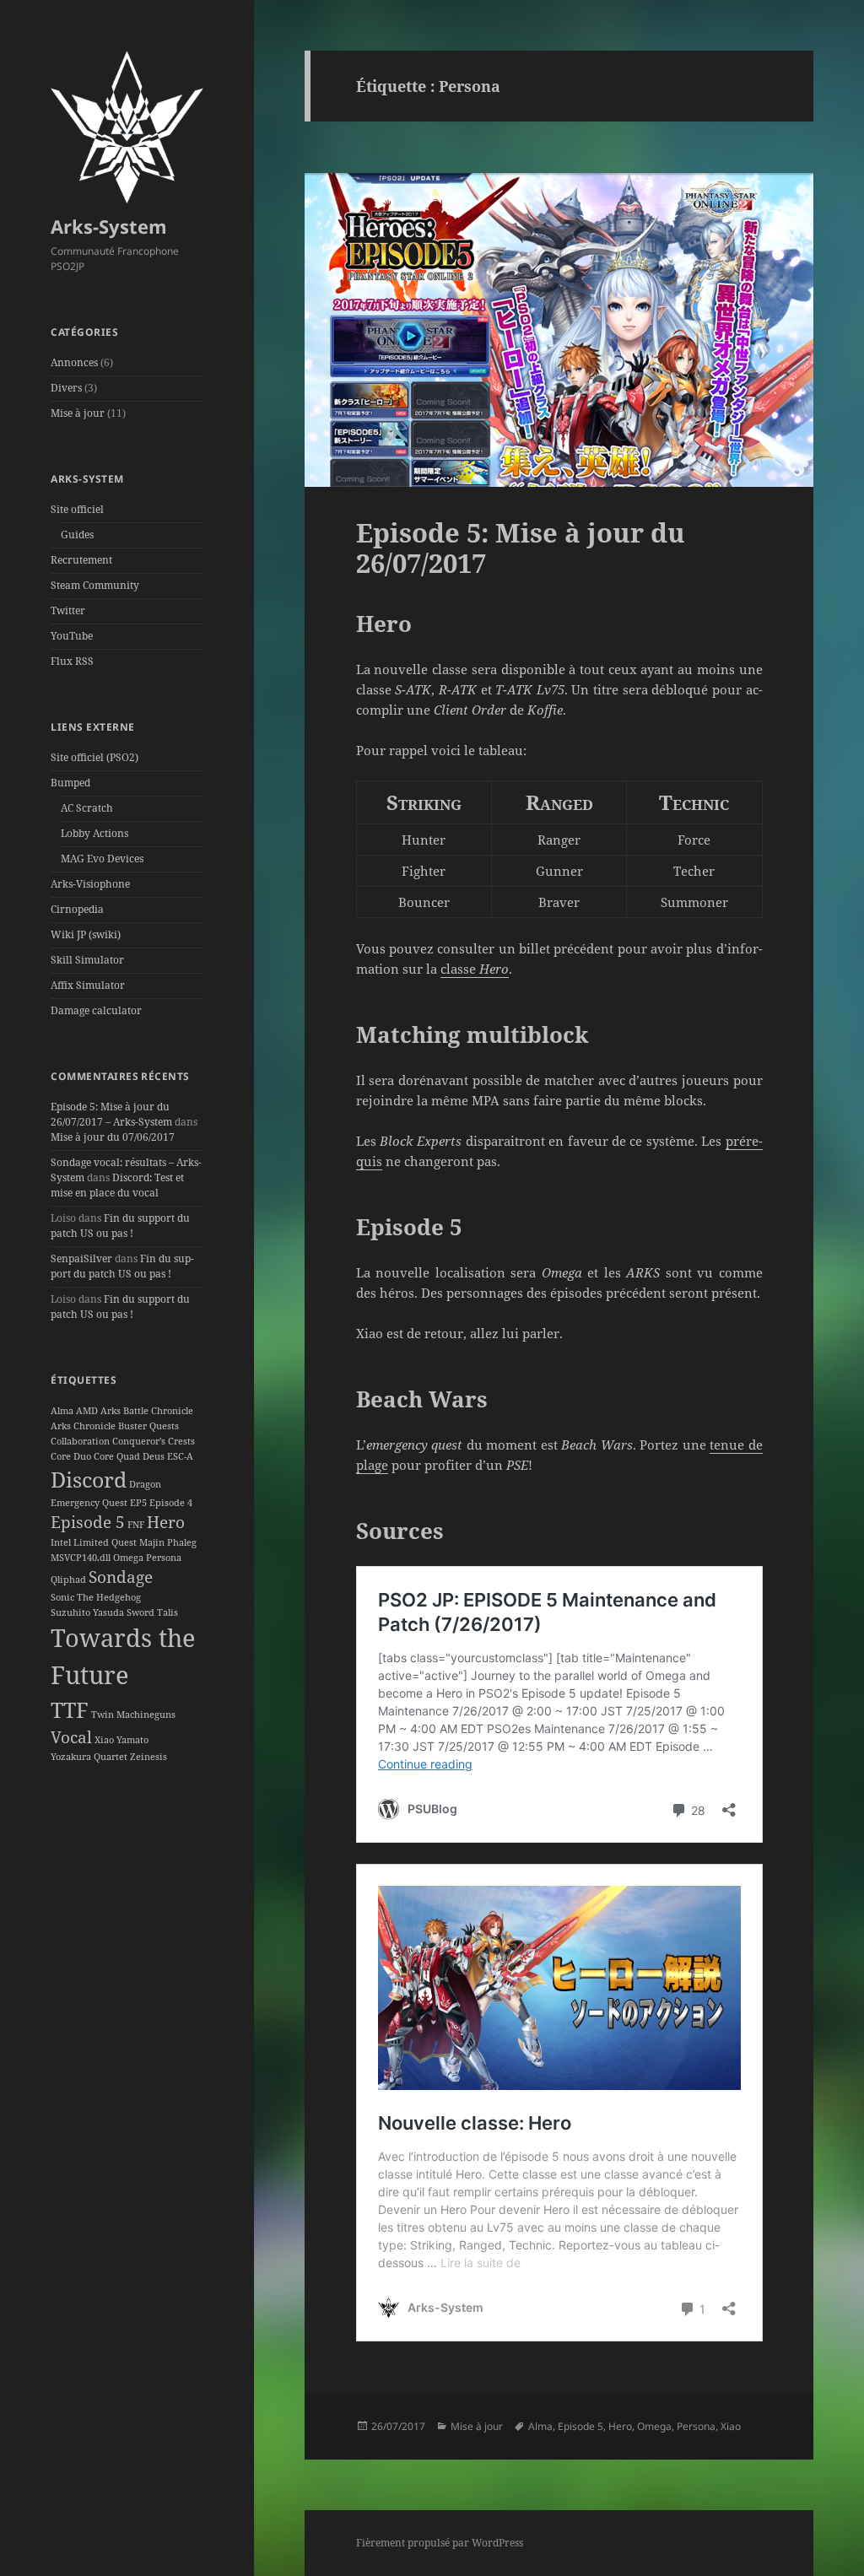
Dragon (145, 1484)
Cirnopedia (77, 909)
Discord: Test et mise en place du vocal (117, 1185)
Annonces (74, 362)
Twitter (68, 610)
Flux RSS (72, 661)
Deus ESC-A (168, 1456)
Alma (62, 1411)
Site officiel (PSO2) (94, 757)
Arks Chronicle (83, 1426)
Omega (128, 1558)
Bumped (70, 783)
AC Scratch (87, 808)
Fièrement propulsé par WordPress (440, 2543)
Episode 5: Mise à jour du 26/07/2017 (521, 548)
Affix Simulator (88, 985)
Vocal (71, 1737)
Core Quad (117, 1456)
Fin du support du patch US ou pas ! (120, 1226)
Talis (167, 1612)
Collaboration (80, 1441)
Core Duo (71, 1456)
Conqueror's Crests (154, 1441)
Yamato (132, 1740)
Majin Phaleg (168, 1542)
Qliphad (68, 1580)
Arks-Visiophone (90, 884)
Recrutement (81, 560)
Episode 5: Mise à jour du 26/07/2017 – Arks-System (111, 1114)
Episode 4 (171, 1503)
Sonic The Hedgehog (96, 1597)
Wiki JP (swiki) (86, 934)
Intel (61, 1542)
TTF (70, 1710)
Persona (164, 1558)
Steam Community (95, 585)
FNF (136, 1525)
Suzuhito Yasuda (87, 1612)
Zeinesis (148, 1757)
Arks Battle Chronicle (147, 1411)
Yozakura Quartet (89, 1757)
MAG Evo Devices (102, 859)
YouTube (72, 636)
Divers (66, 388)
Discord (89, 1480)
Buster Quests (148, 1426)
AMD (87, 1411)
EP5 (138, 1503)
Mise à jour (78, 413)
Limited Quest (105, 1542)
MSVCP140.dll (81, 1558)
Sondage (121, 1577)
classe (475, 969)
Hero (166, 1522)
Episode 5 (88, 1522)
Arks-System (109, 226)
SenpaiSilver (81, 1258)
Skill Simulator (87, 960)
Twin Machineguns (133, 1715)
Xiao (104, 1740)
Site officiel (77, 509)
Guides (77, 535)
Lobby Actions (94, 833)
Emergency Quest (89, 1503)
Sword (140, 1612)
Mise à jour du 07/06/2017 (113, 1137)
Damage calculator (96, 1010)
